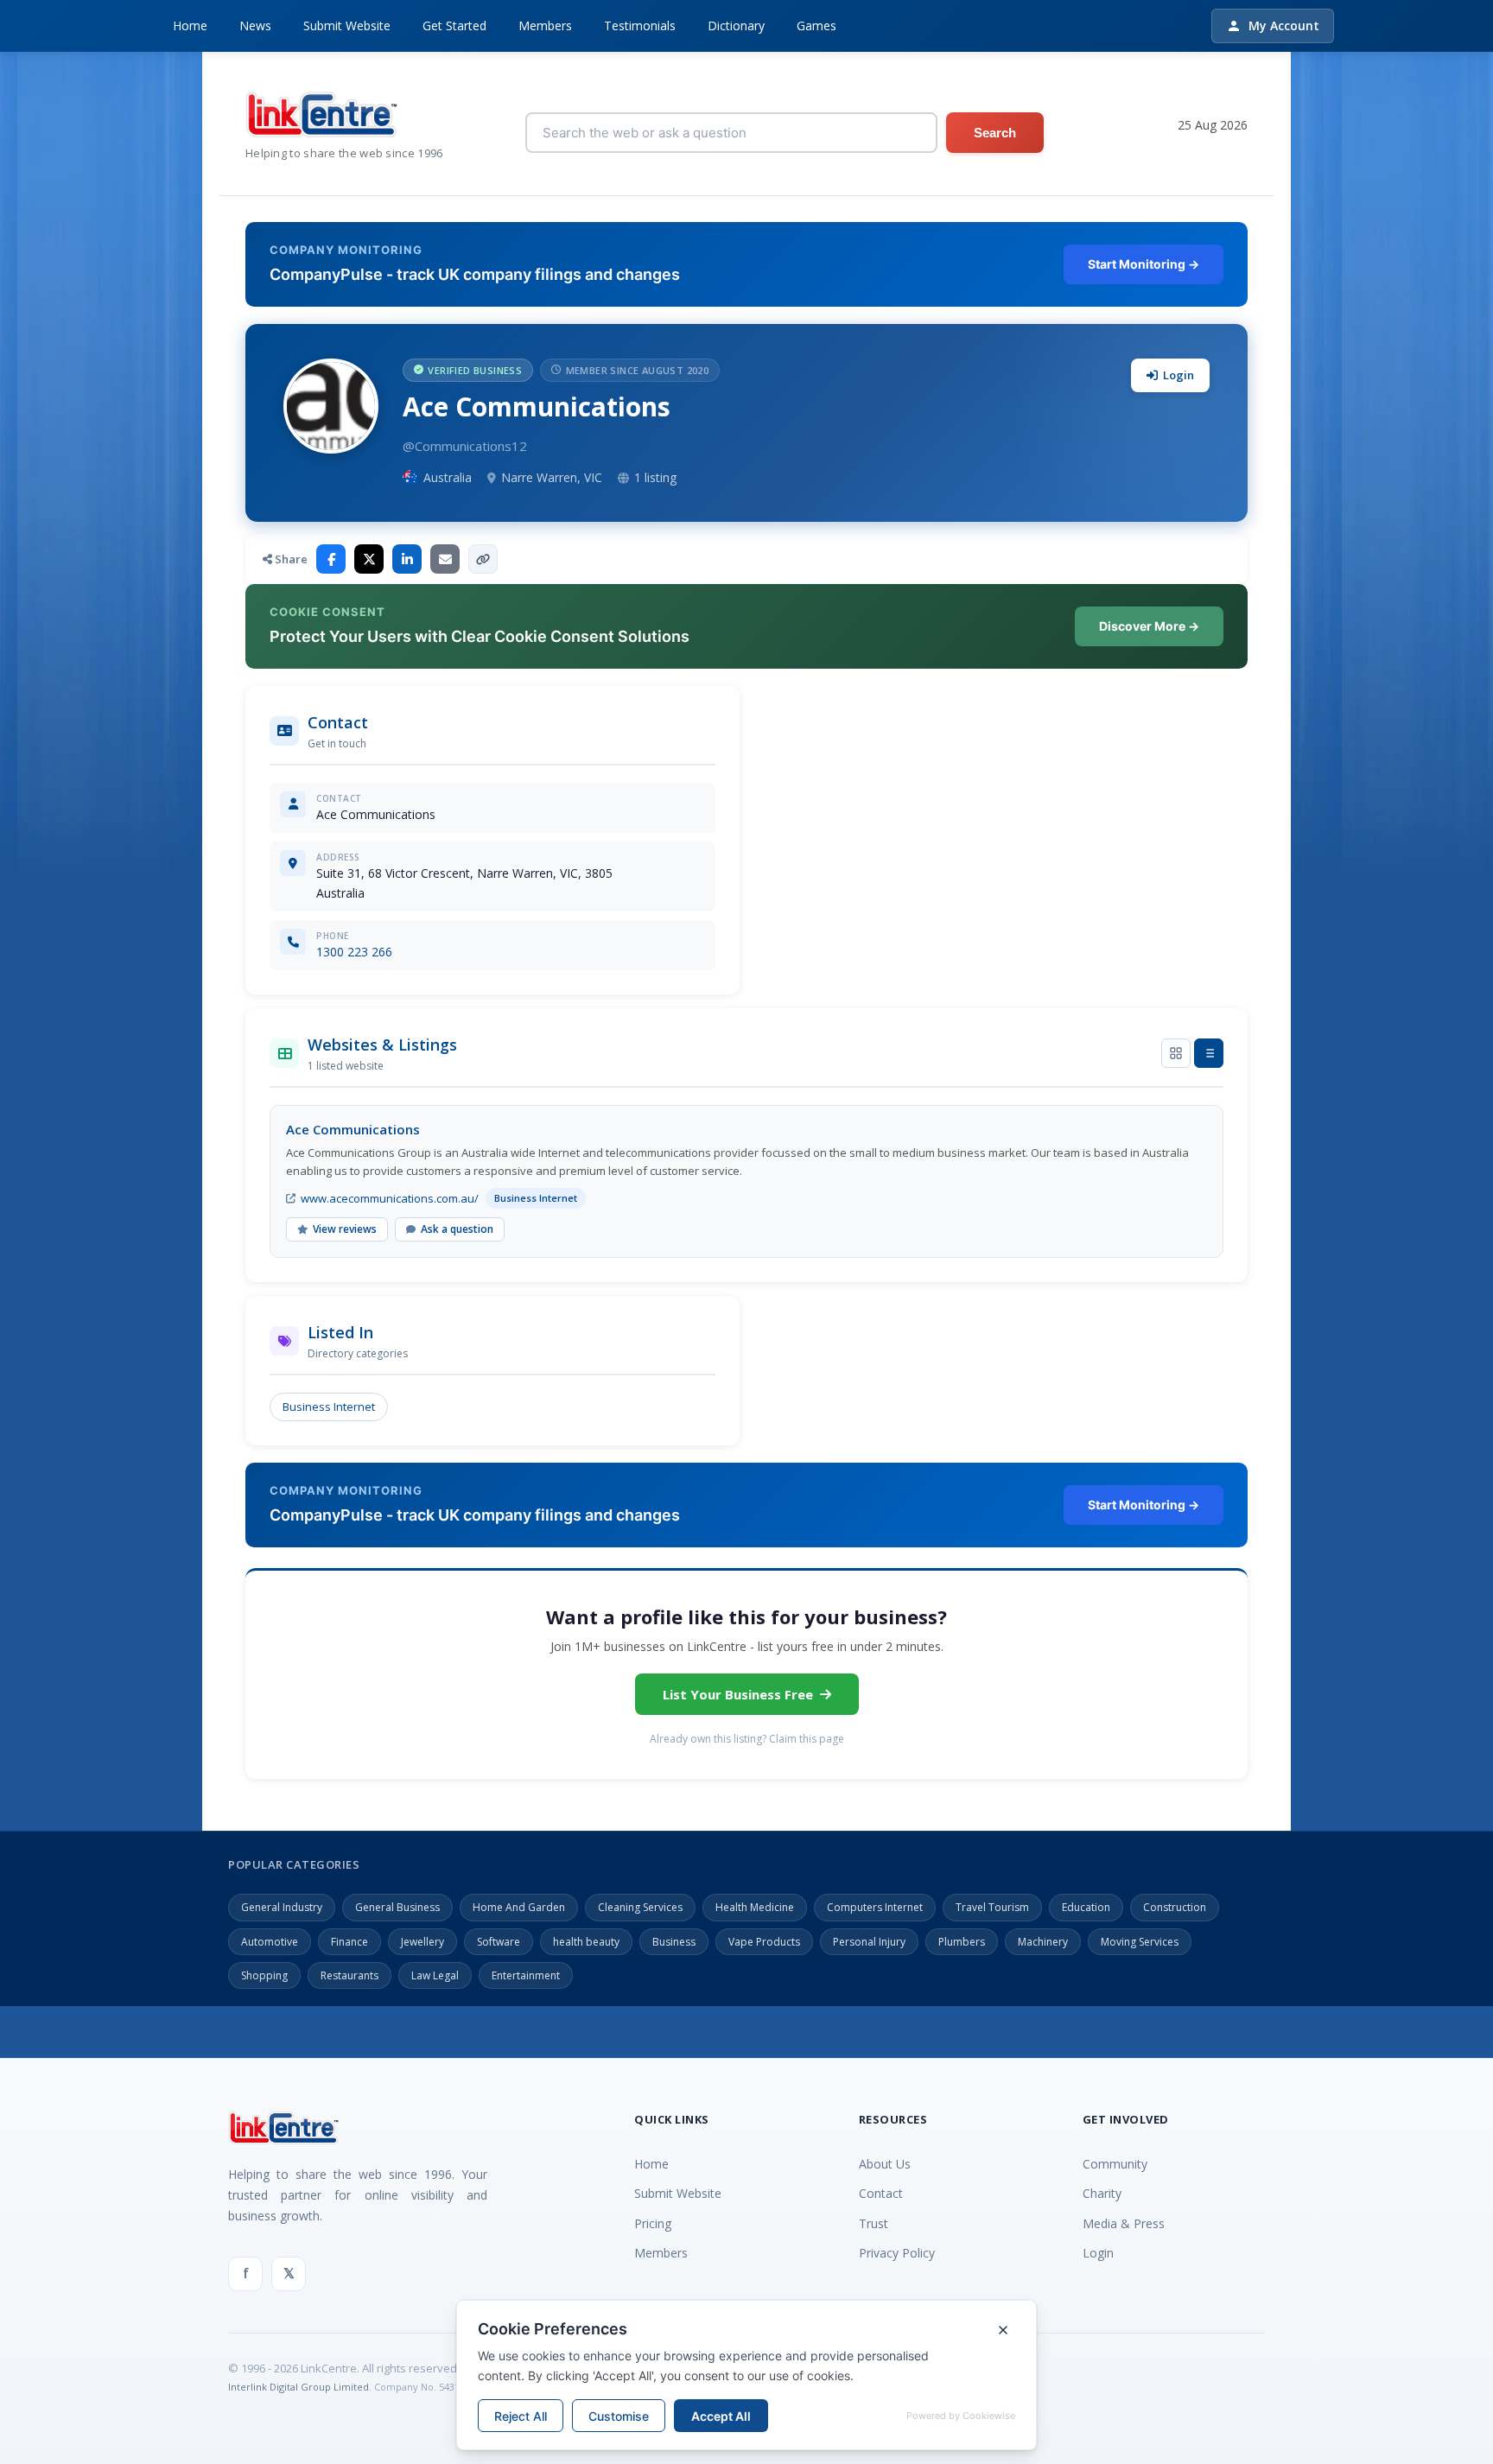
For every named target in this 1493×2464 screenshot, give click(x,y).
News (255, 25)
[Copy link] (483, 559)
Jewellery (422, 1942)
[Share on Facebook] (331, 559)
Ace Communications (353, 1129)
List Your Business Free (738, 1694)
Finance (349, 1942)
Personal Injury (869, 1942)
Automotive (270, 1942)
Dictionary (736, 25)
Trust (874, 2223)
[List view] (1209, 1053)
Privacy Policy (897, 2253)
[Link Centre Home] (344, 114)
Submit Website (347, 25)
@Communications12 (465, 446)
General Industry (282, 1907)
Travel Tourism (992, 1907)
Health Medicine (755, 1907)
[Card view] (1176, 1053)
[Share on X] (369, 559)
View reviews (345, 1229)
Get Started (454, 25)
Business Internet (329, 1407)
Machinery (1043, 1942)
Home (190, 25)
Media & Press (1124, 2223)
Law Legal (435, 1975)
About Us (885, 2164)
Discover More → (1149, 626)
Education (1086, 1907)
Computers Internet (875, 1907)
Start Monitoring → (1144, 264)
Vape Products (764, 1942)
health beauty (586, 1942)
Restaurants (349, 1975)
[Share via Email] (445, 559)
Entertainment (526, 1975)
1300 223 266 (354, 952)
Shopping (264, 1975)
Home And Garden (519, 1907)
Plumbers (962, 1942)
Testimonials (640, 25)
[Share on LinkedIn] (407, 559)
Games (816, 25)
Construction (1175, 1907)
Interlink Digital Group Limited (299, 2387)
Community (1115, 2164)
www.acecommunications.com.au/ (390, 1198)
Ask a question (457, 1229)
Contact (881, 2193)
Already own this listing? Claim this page (747, 1739)
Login (1179, 375)
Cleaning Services (640, 1907)
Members (545, 25)
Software (499, 1942)
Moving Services (1140, 1942)
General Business (397, 1907)
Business (674, 1942)
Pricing (653, 2223)
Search (995, 133)
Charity (1102, 2193)
